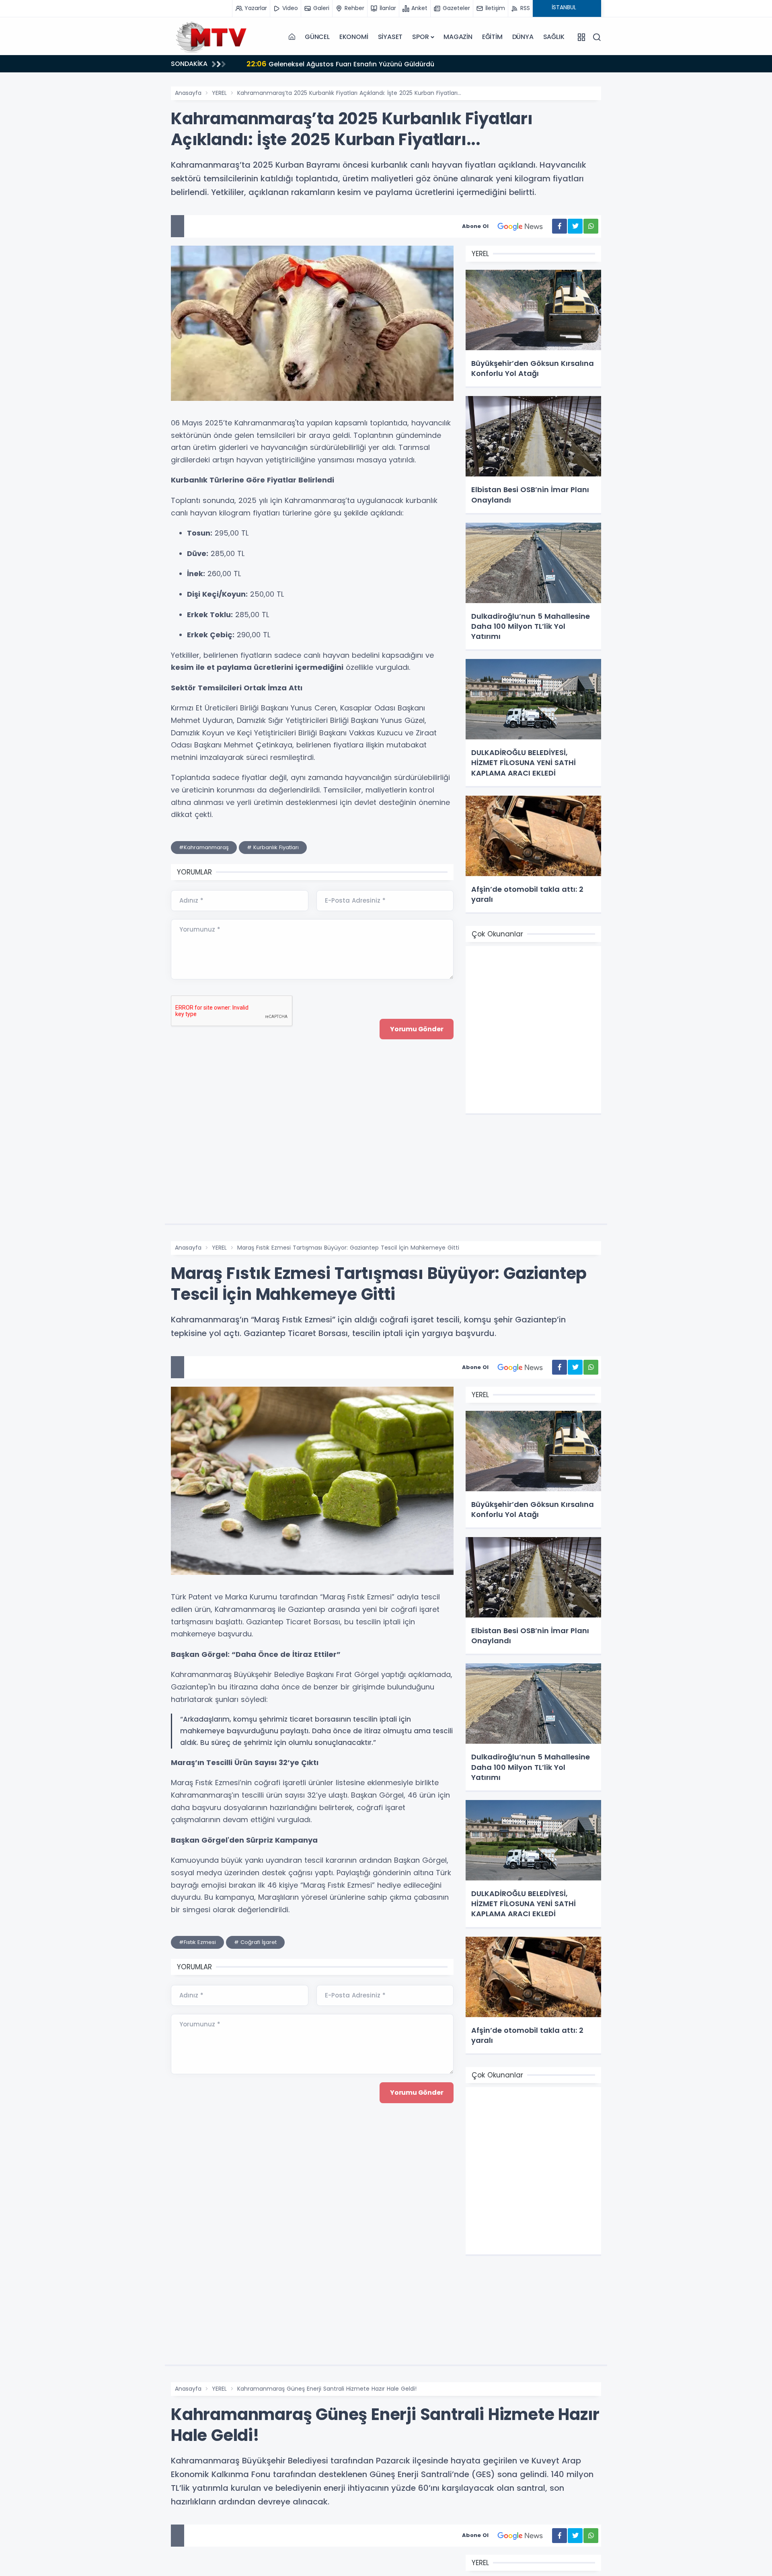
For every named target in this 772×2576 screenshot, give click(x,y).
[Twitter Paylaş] (575, 226)
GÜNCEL (317, 37)
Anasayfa (188, 93)
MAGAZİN (458, 37)
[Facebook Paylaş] (559, 226)
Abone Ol (475, 226)
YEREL (219, 93)
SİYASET (390, 37)
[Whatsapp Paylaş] (591, 226)
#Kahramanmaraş (204, 847)
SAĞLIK (554, 37)
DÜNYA (523, 37)
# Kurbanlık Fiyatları (273, 847)
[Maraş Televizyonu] (211, 37)
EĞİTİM (492, 37)
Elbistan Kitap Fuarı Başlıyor (336, 64)
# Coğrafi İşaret (255, 1942)
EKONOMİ (354, 37)
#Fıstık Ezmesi (197, 1942)
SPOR (420, 37)
